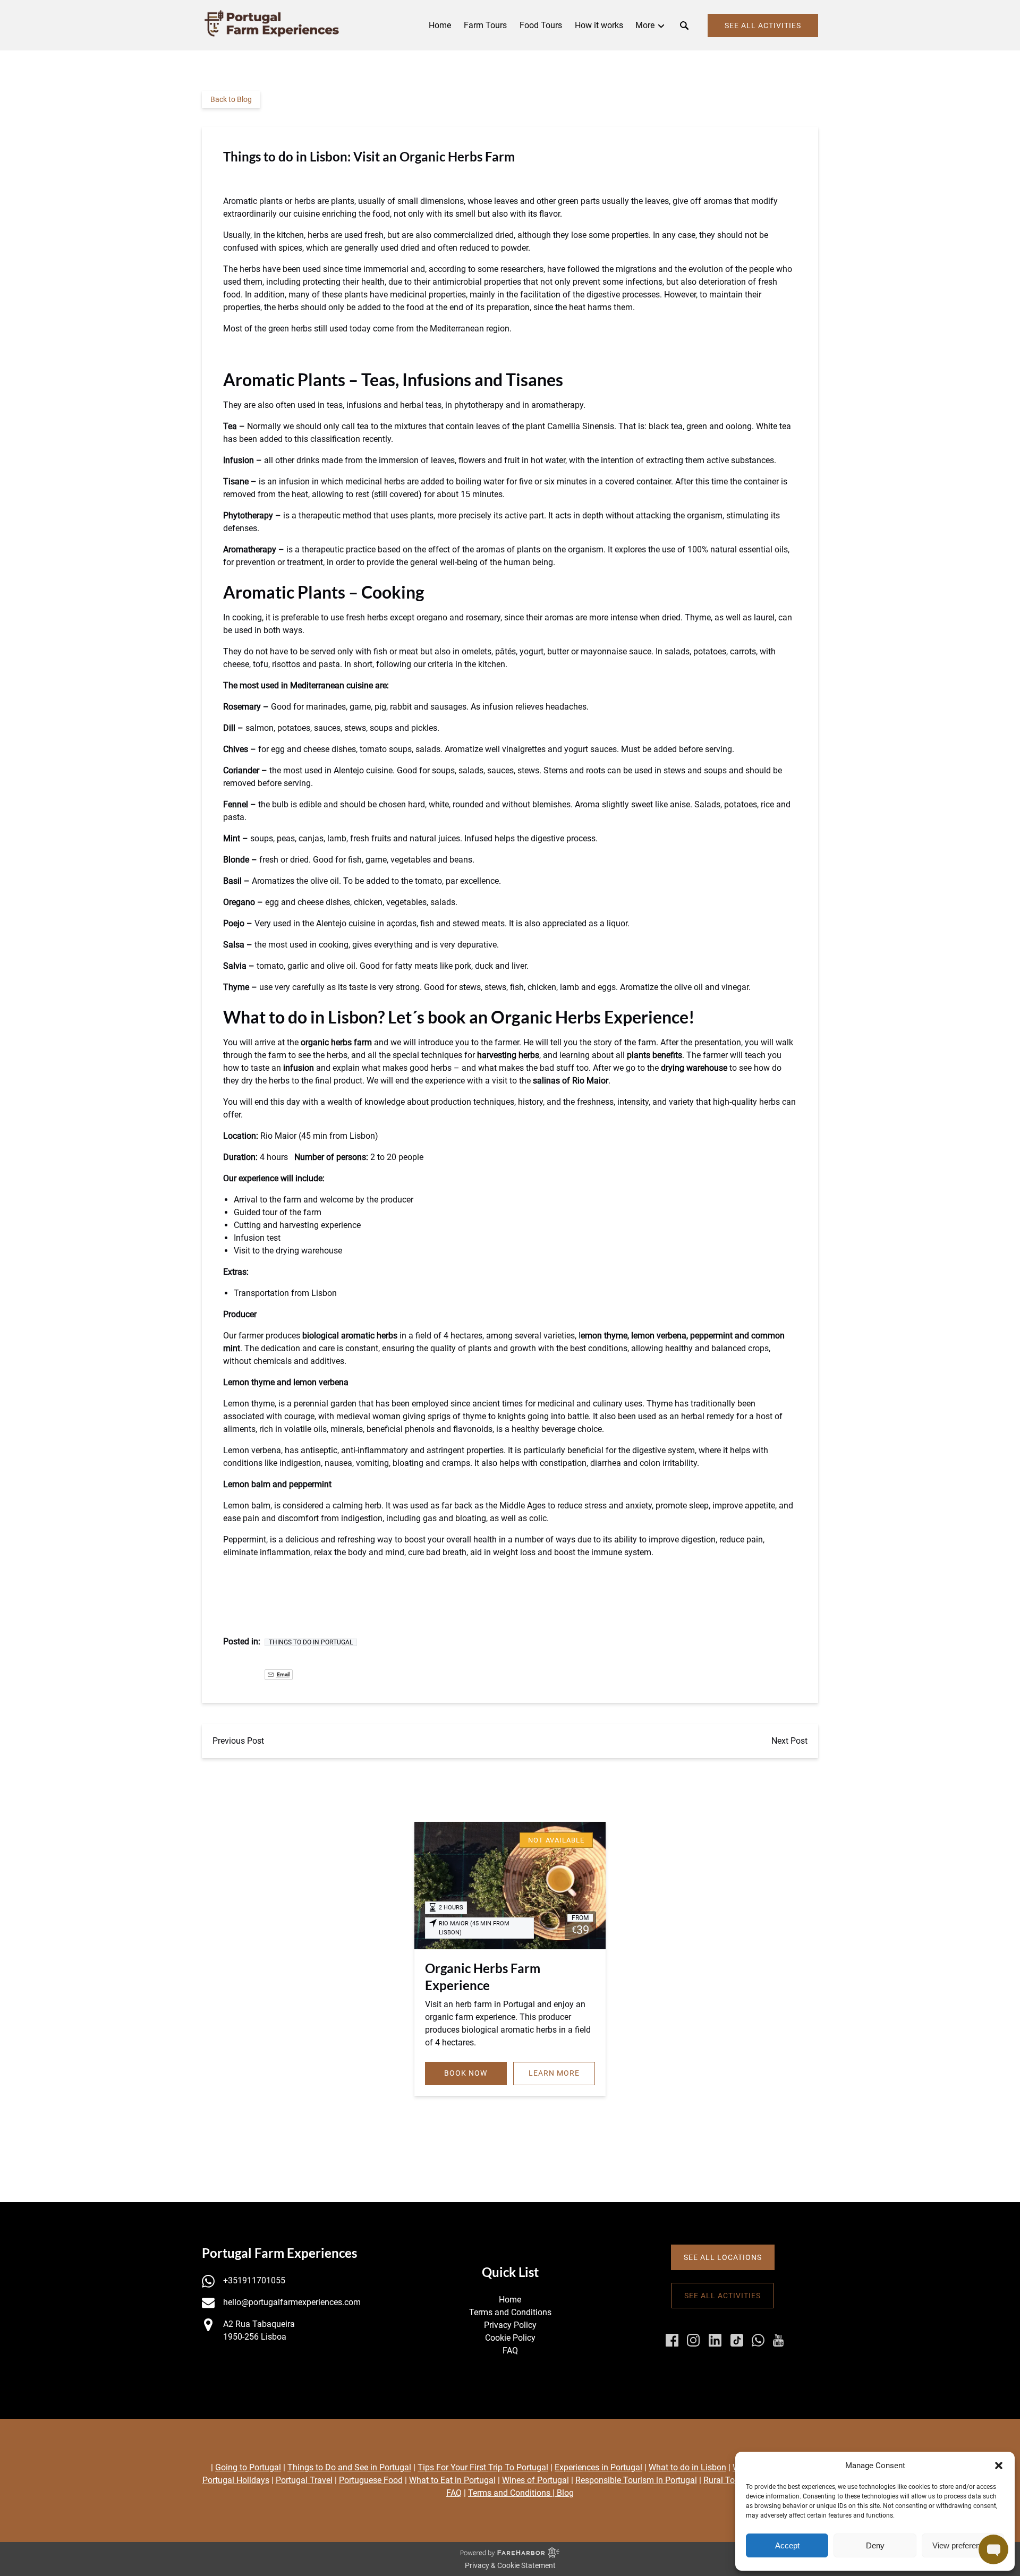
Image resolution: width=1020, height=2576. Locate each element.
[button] (999, 2466)
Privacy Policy (510, 2325)
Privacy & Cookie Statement (510, 2565)
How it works (599, 25)
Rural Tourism (730, 2480)
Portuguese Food (371, 2480)
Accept (787, 2545)
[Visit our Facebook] (672, 2340)
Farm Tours (485, 25)
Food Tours (541, 25)
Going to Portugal (248, 2467)
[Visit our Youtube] (778, 2340)
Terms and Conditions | (512, 2493)
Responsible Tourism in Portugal (636, 2480)
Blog (565, 2493)
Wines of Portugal (535, 2480)
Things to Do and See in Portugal (349, 2467)
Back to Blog (231, 99)
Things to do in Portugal (311, 1642)
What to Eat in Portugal (452, 2480)
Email (283, 1674)
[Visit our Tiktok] (737, 2340)
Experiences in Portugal (598, 2467)
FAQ (510, 2351)
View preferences (963, 2545)
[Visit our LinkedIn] (715, 2340)
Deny (875, 2545)
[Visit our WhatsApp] (758, 2340)
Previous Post (238, 1741)
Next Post (789, 1741)
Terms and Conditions (510, 2312)
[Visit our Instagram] (693, 2340)
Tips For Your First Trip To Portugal (483, 2467)
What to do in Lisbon (687, 2467)
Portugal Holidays (236, 2480)
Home (440, 25)
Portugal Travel (304, 2480)
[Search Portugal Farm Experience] (684, 25)
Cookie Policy (510, 2338)
